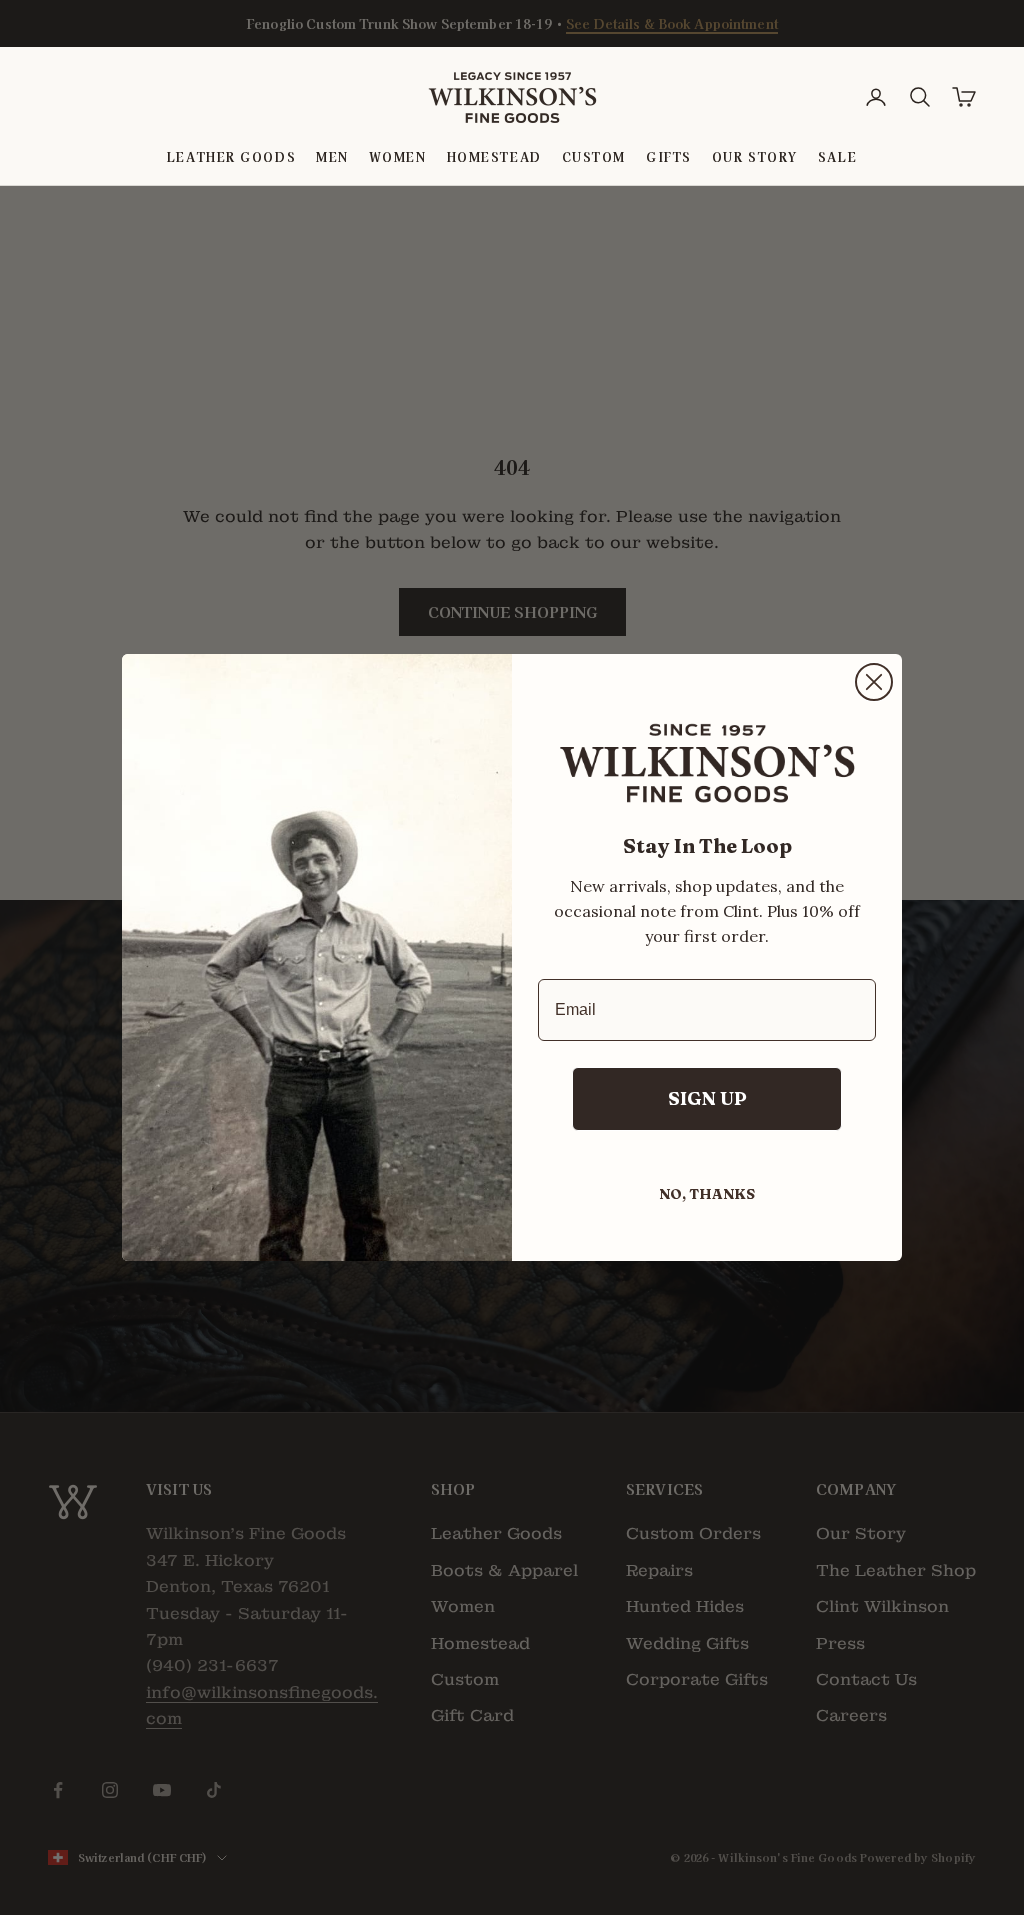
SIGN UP (707, 1098)
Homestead (494, 156)
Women (398, 156)
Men (332, 156)
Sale (837, 156)
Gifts (669, 156)
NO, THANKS (707, 1194)
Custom (594, 156)
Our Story (755, 156)
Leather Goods (231, 156)
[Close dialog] (874, 682)
